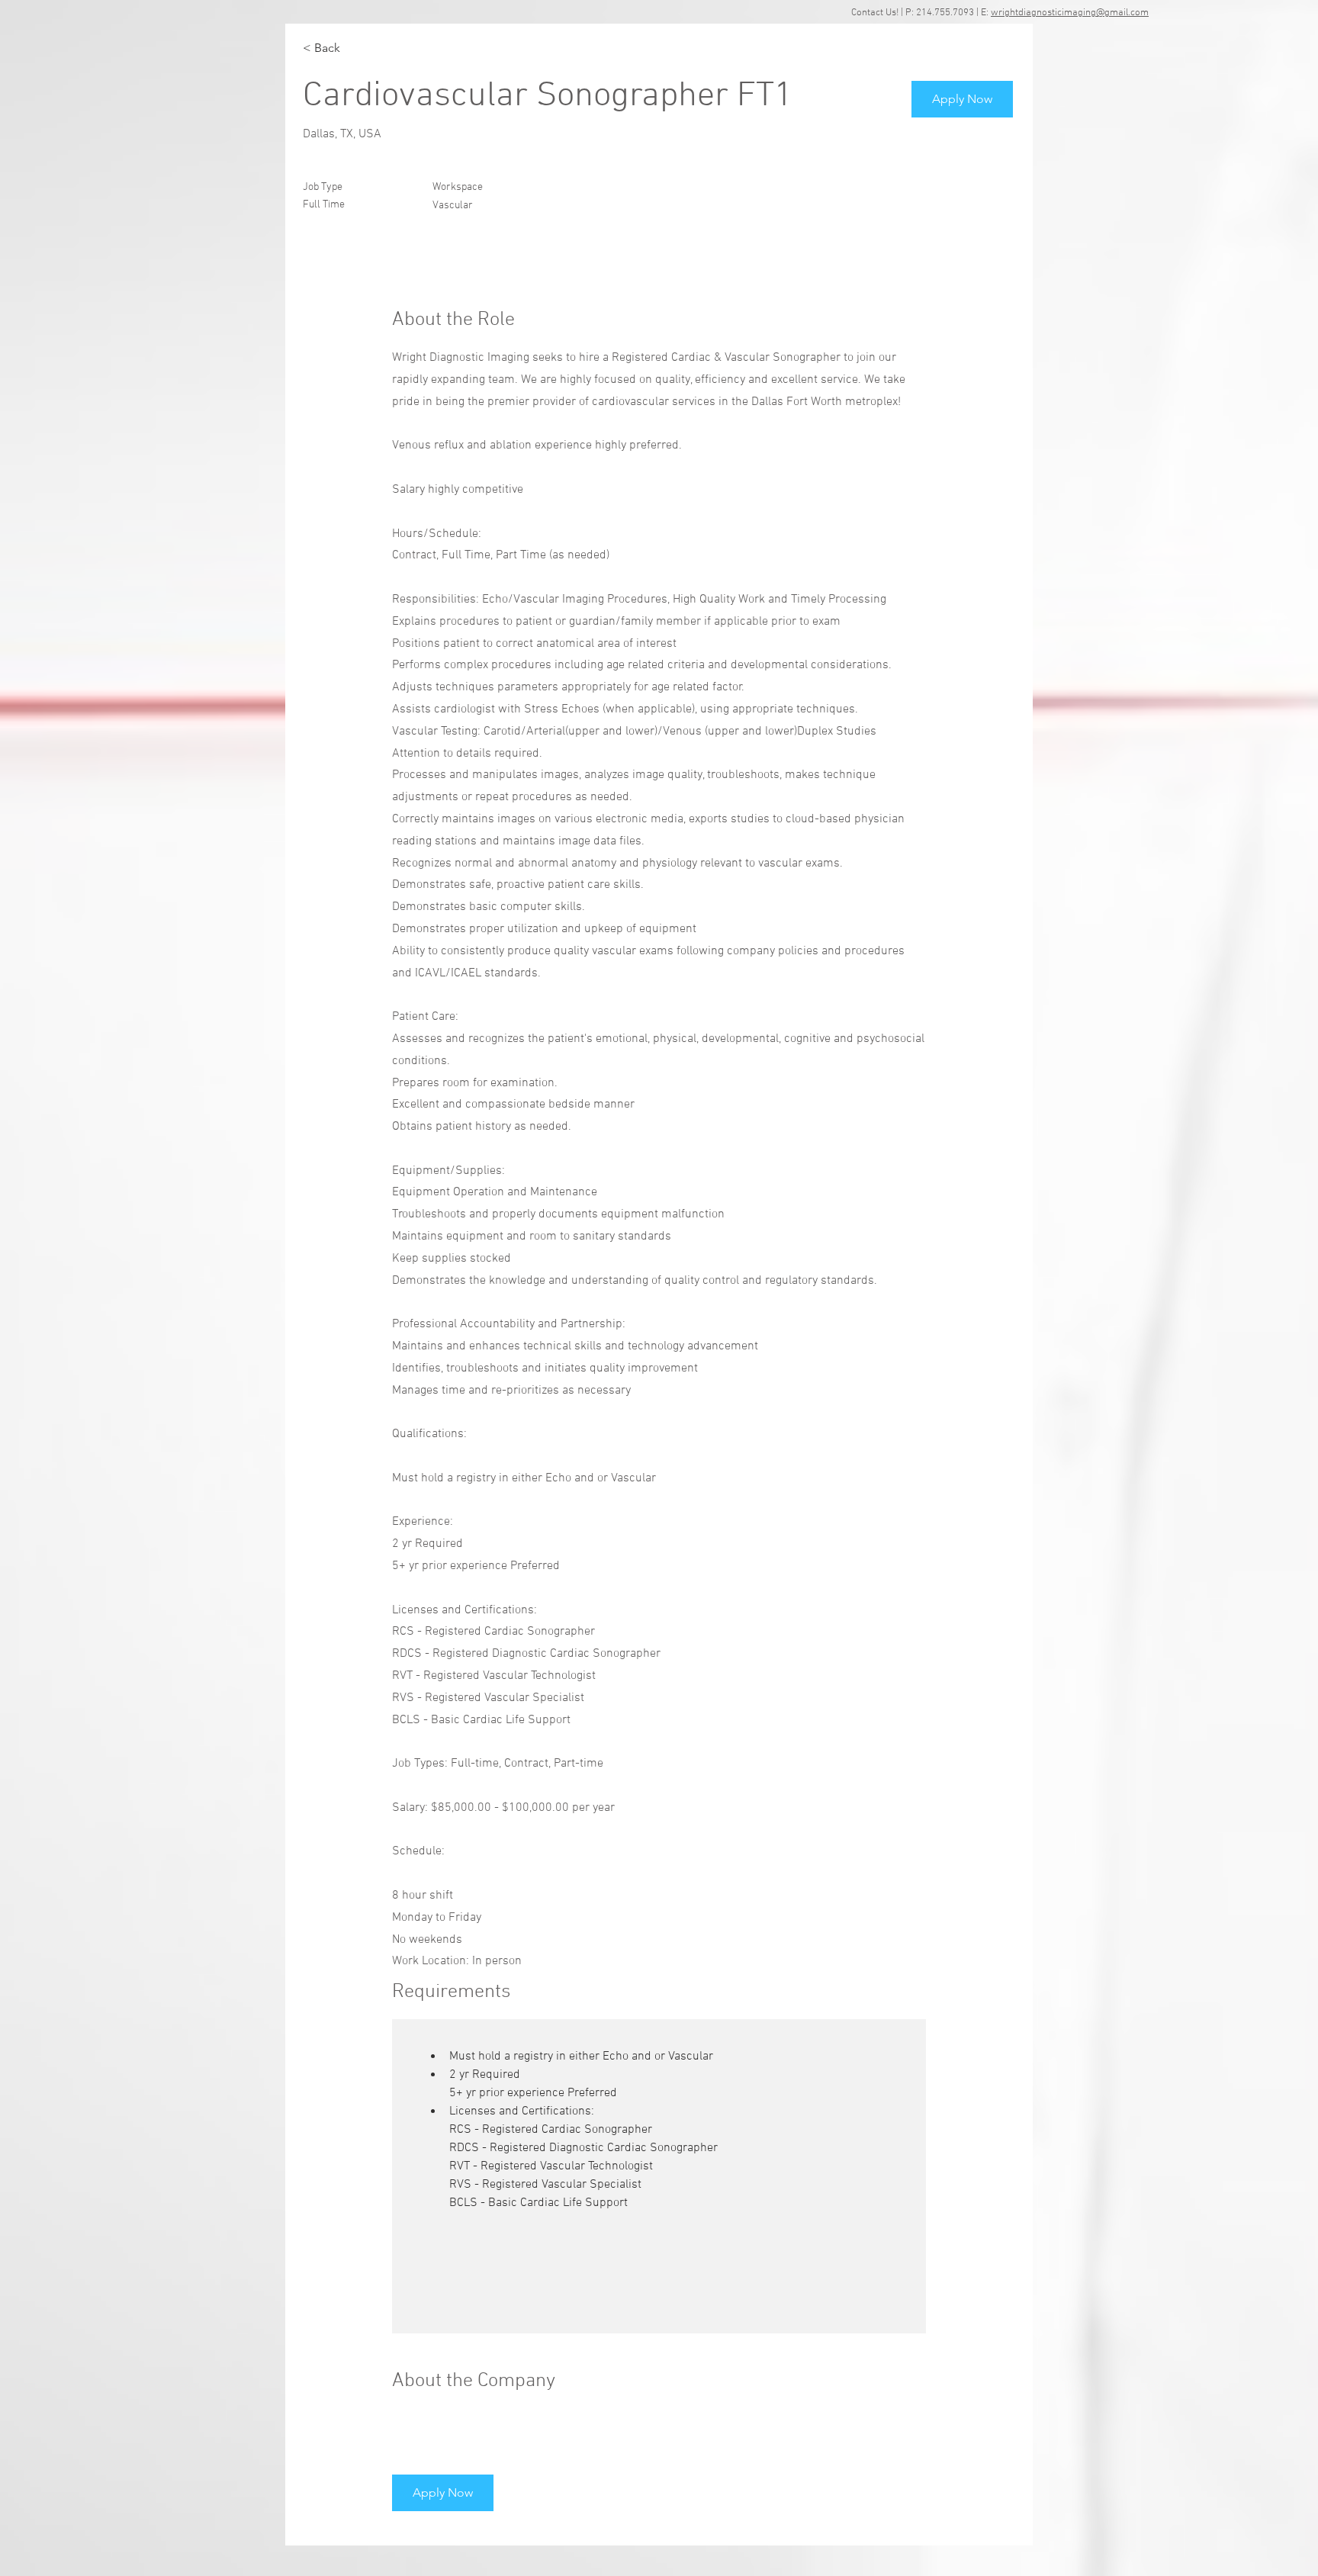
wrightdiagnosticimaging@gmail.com (1070, 13)
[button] (962, 99)
